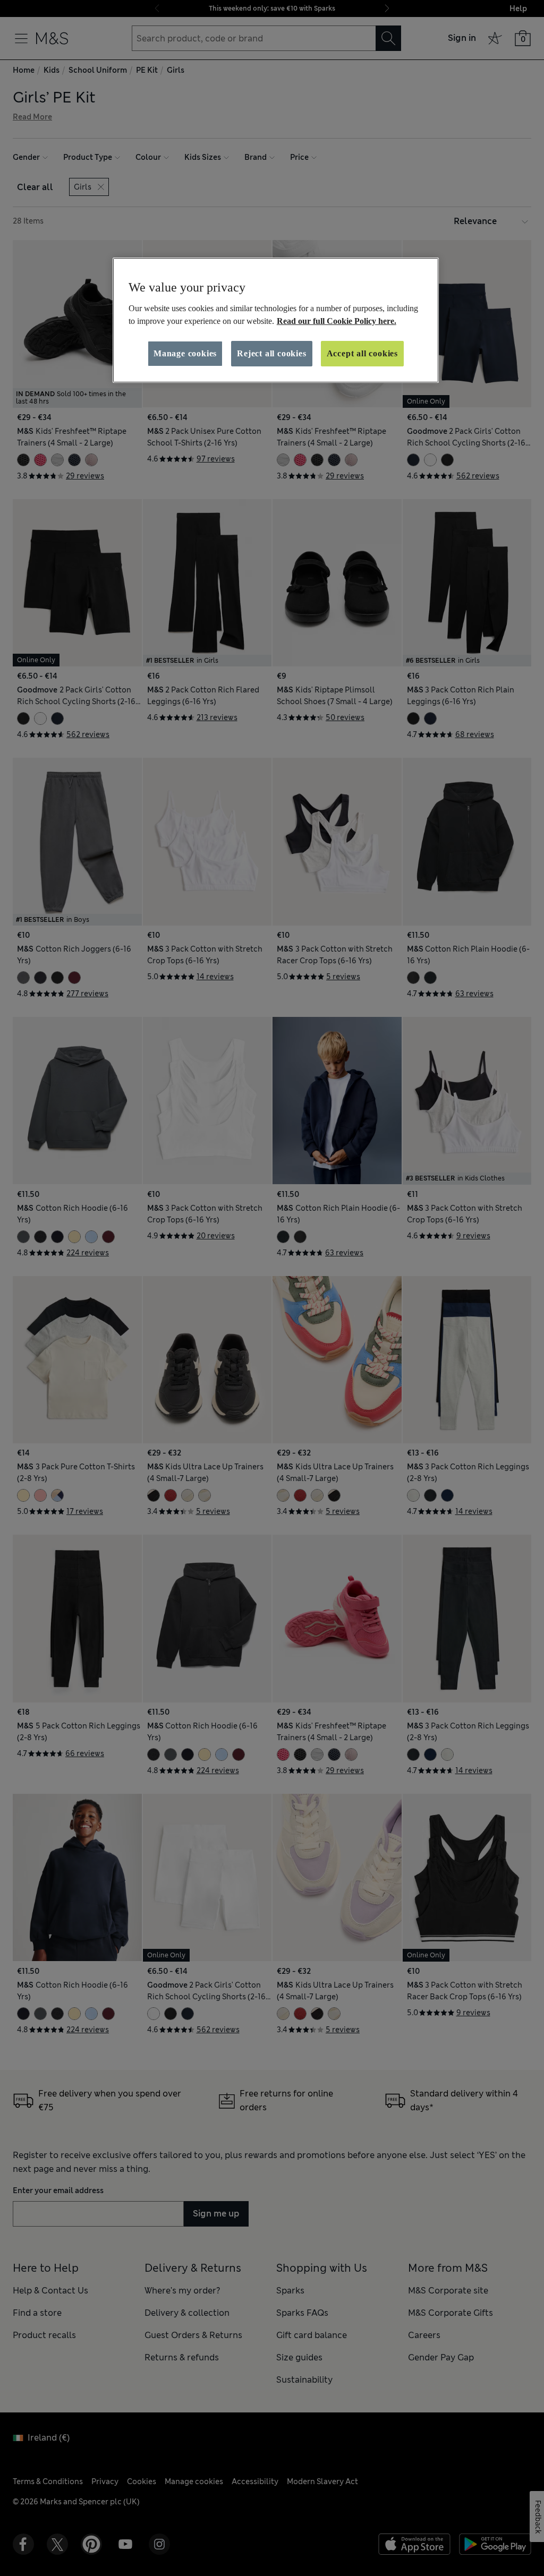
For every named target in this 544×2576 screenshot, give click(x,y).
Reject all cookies (271, 353)
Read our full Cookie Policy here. (337, 321)
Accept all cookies (362, 353)
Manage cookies (185, 353)
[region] (276, 320)
